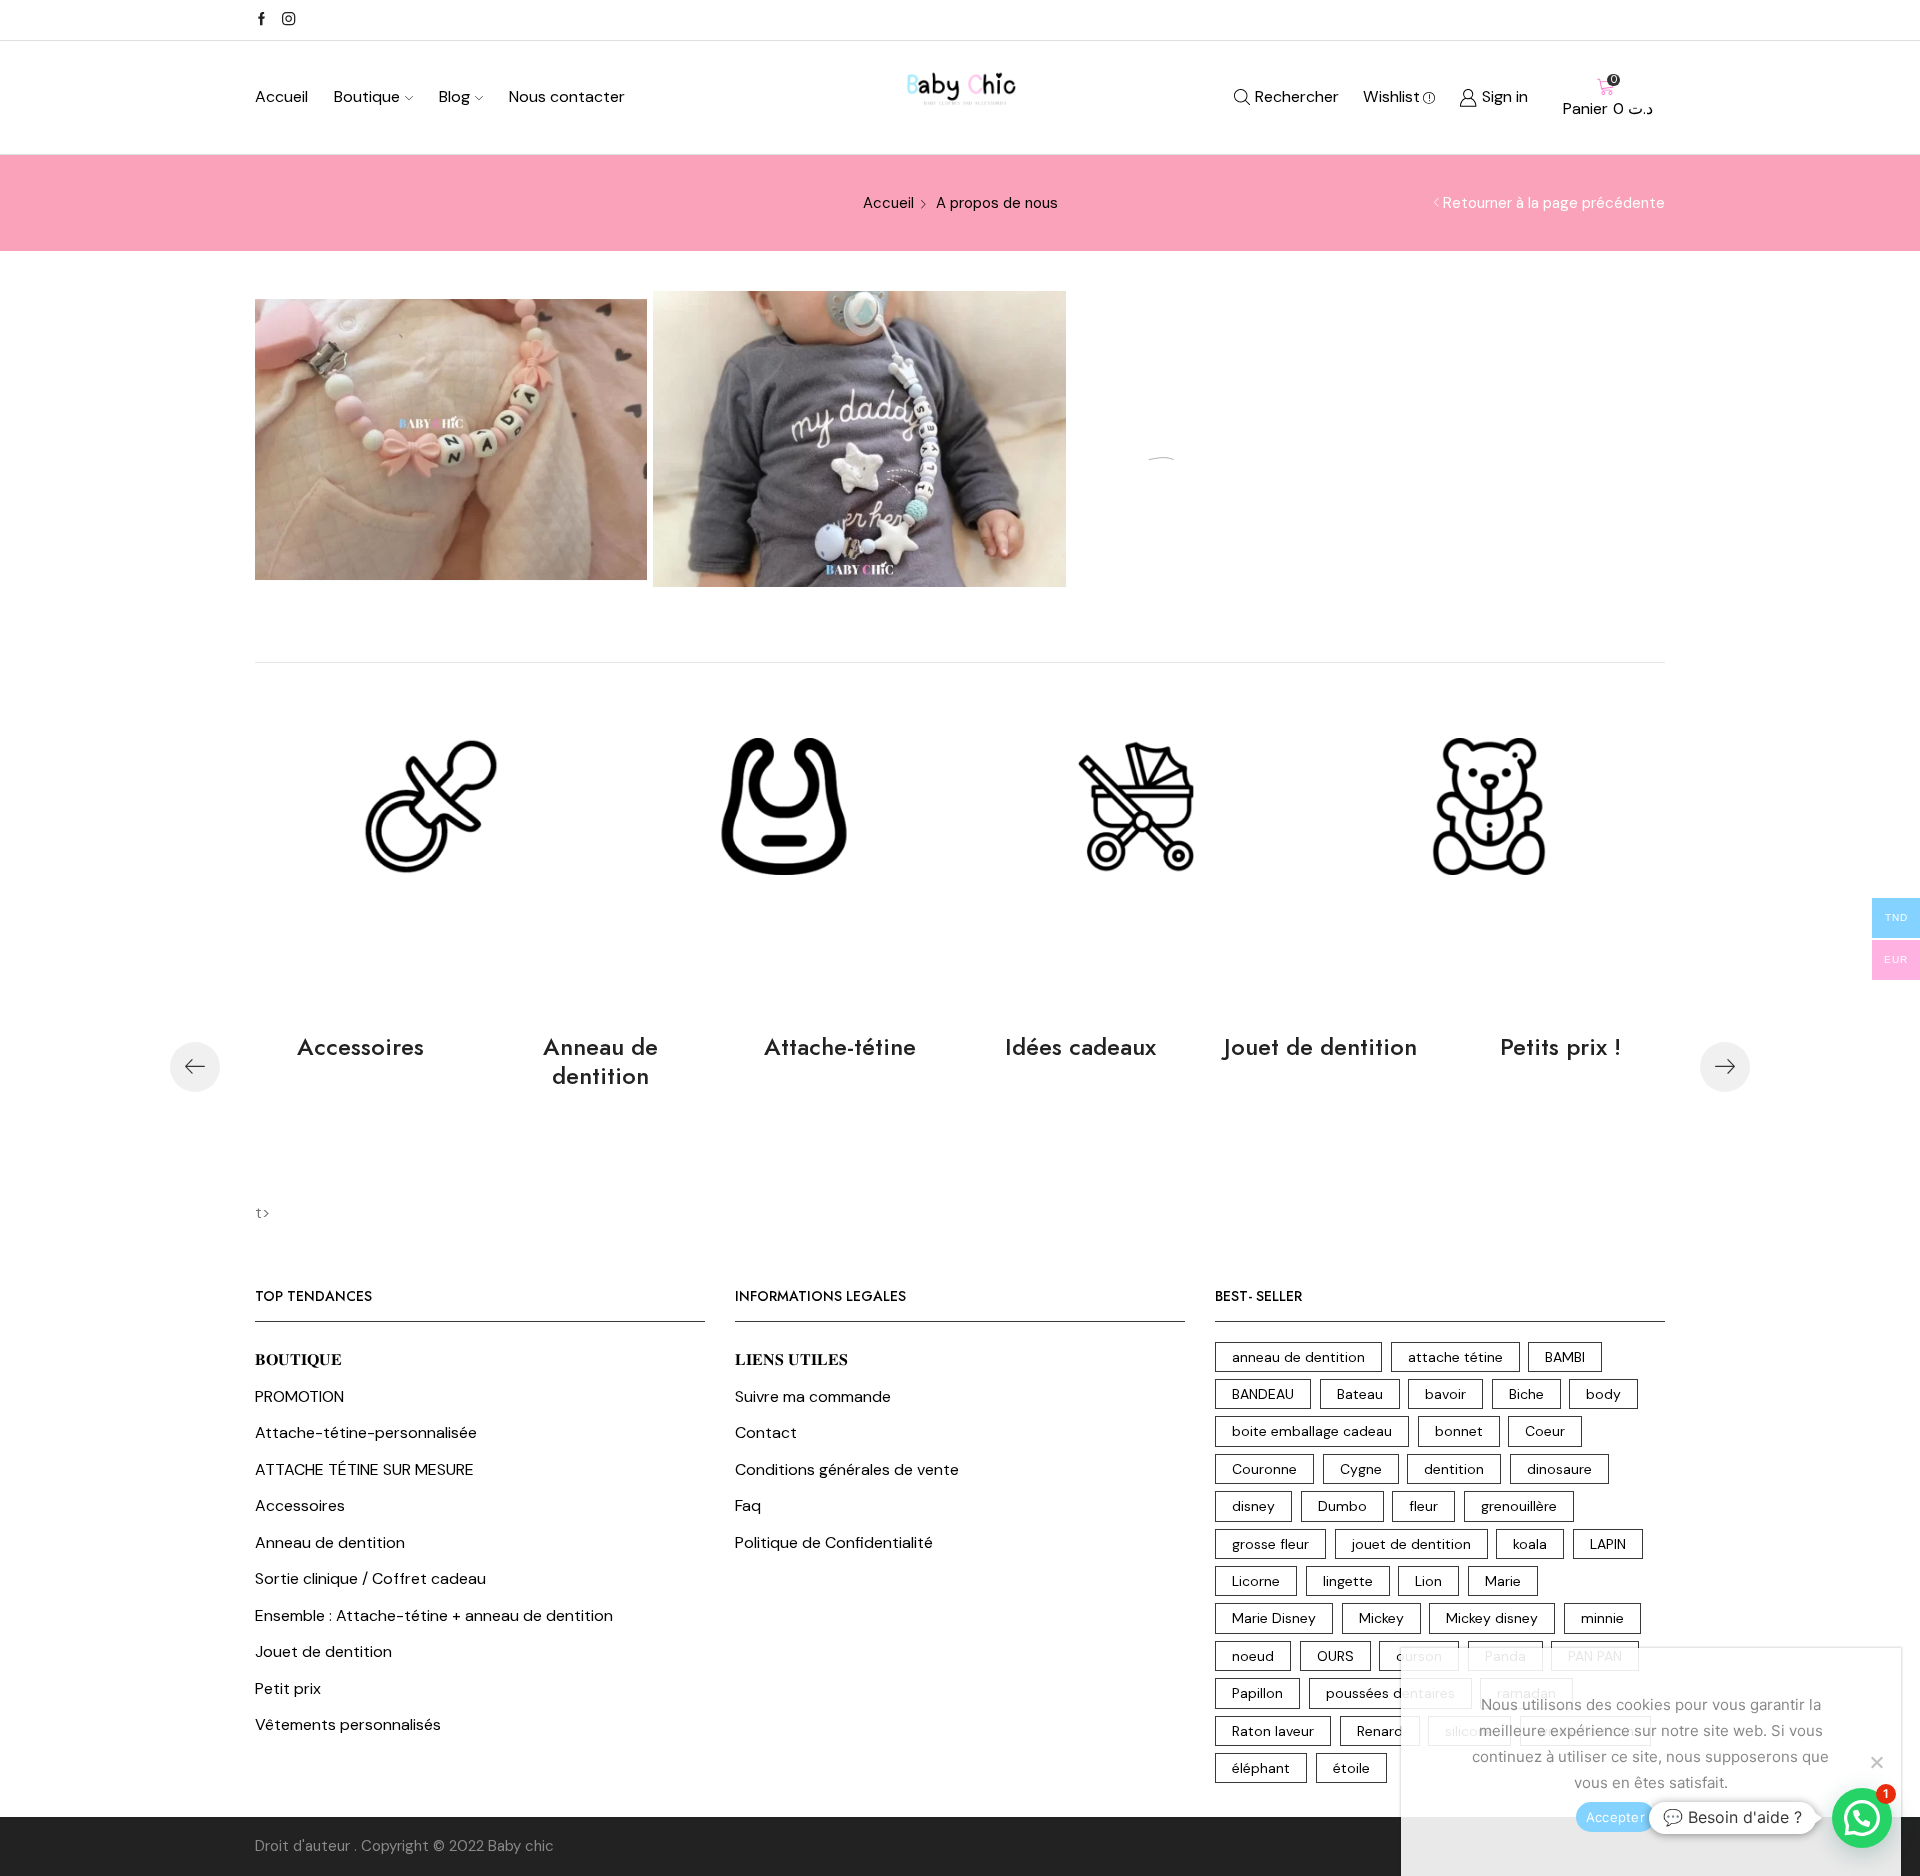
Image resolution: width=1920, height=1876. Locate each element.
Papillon (1257, 1693)
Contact (766, 1432)
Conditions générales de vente (847, 1469)
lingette (1348, 1581)
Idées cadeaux (1080, 1046)
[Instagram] (288, 20)
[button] (195, 1067)
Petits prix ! (1560, 1046)
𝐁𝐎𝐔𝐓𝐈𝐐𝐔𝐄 (298, 1359)
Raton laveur (1273, 1731)
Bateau (1360, 1394)
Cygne (1361, 1469)
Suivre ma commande (813, 1396)
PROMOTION (299, 1396)
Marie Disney (1274, 1618)
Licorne (1256, 1581)
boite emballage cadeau (1312, 1431)
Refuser (1700, 1817)
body (1603, 1394)
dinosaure (1559, 1469)
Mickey (1381, 1618)
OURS (1335, 1656)
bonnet (1459, 1431)
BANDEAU (1263, 1394)
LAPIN (1608, 1544)
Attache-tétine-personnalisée (366, 1432)
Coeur (1545, 1431)
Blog (454, 96)
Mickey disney (1492, 1618)
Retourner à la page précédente (1554, 203)
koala (1530, 1544)
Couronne (1264, 1469)
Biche (1526, 1394)
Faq (748, 1505)
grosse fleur (1270, 1544)
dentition (1454, 1469)
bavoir (1445, 1394)
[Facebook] (261, 20)
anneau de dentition (1298, 1357)
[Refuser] (1876, 1762)
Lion (1428, 1581)
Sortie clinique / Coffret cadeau (370, 1578)
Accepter (1615, 1817)
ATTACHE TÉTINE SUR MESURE (364, 1469)
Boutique (367, 96)
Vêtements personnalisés (348, 1724)
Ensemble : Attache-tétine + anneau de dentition (434, 1615)
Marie (1503, 1581)
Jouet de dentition (1320, 1046)
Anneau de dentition (600, 1061)
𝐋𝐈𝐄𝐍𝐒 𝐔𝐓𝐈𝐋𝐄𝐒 (791, 1359)
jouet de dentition (1411, 1544)
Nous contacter (567, 96)
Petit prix (288, 1688)
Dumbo (1342, 1506)
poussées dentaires (1390, 1693)
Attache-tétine (840, 1046)
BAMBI (1565, 1357)
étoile (1351, 1768)
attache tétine (1455, 1357)
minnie (1602, 1618)
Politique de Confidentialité (834, 1542)
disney (1253, 1506)
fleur (1423, 1506)
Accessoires (360, 1046)
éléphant (1261, 1768)
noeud (1253, 1656)
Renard (1380, 1731)
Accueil (281, 96)
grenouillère (1519, 1506)
